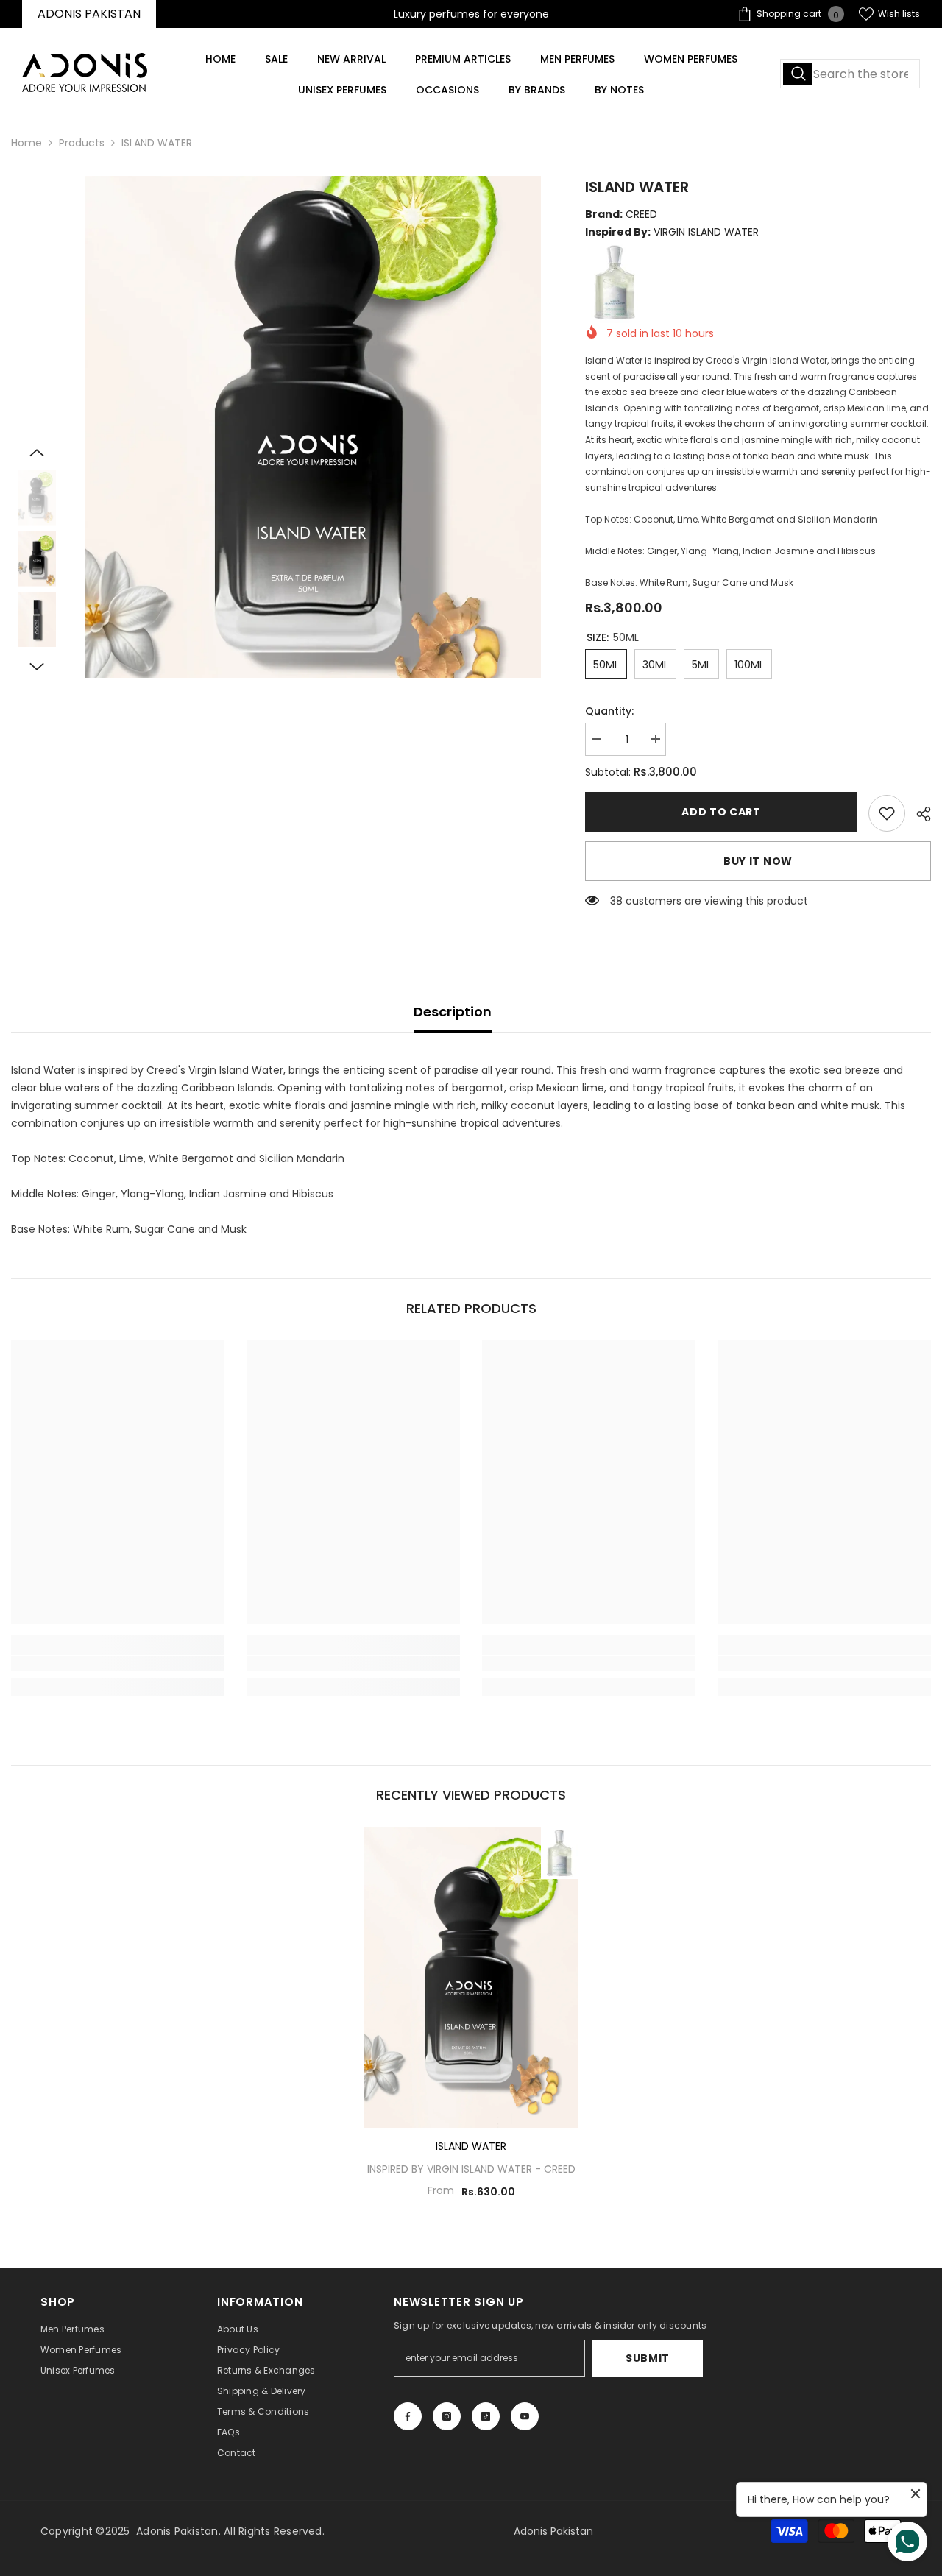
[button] (37, 453)
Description (453, 1012)
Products (82, 143)
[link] (887, 813)
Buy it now (758, 861)
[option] (313, 427)
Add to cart (721, 812)
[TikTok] (486, 2416)
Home (26, 143)
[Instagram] (447, 2416)
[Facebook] (408, 2416)
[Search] (850, 74)
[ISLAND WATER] (471, 1977)
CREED (560, 2169)
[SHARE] (918, 814)
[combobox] (850, 74)
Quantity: (609, 711)
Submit (648, 2358)
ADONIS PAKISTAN (89, 14)
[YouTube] (525, 2416)
